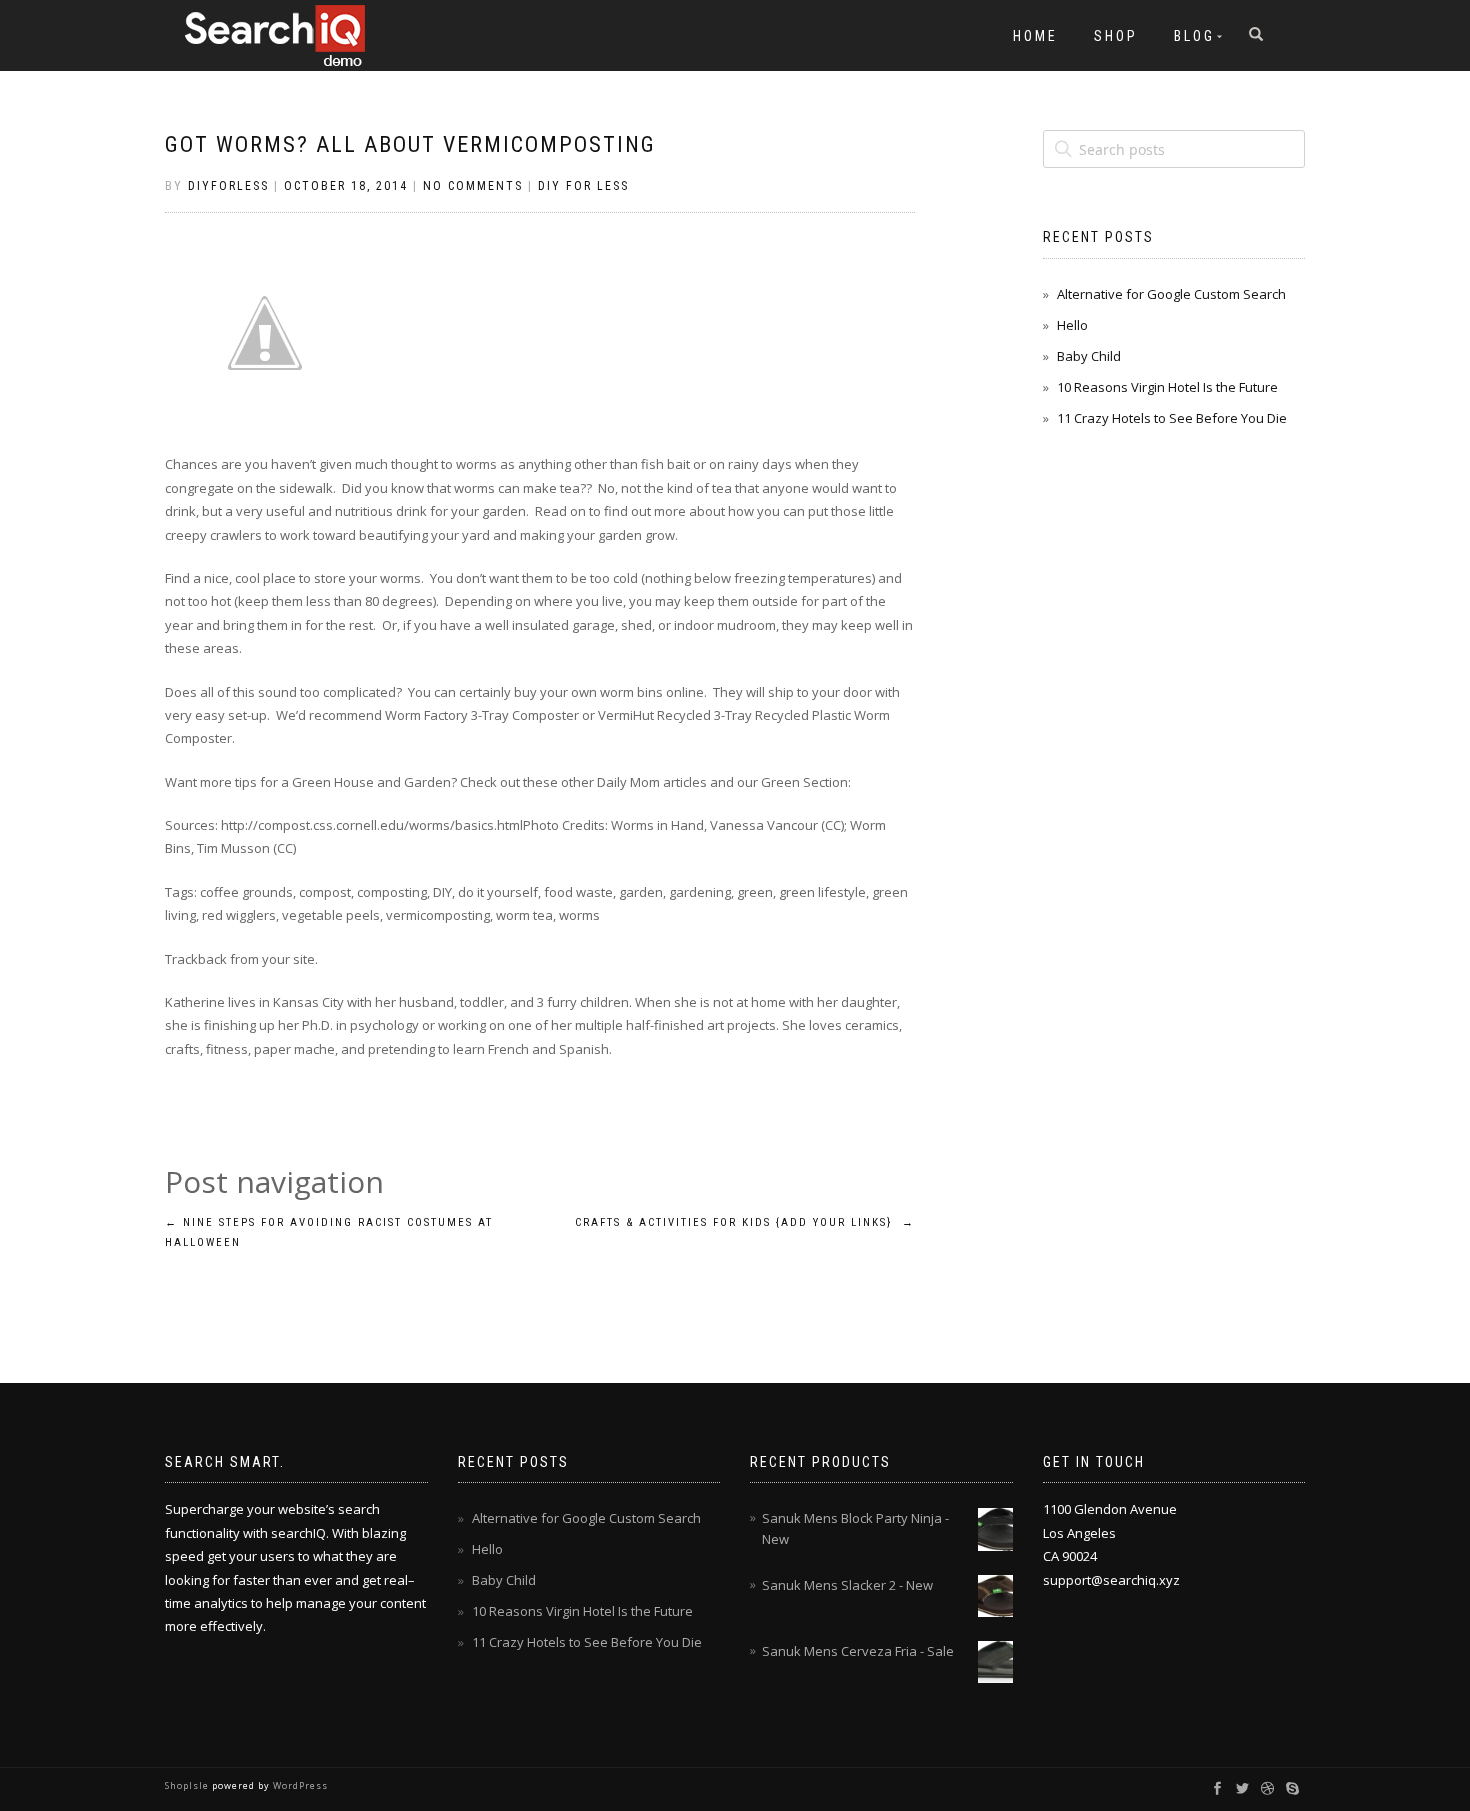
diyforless (228, 186)
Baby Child (1089, 356)
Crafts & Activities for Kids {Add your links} (745, 1222)
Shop (1116, 36)
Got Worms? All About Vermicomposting (410, 144)
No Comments (473, 186)
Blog (1194, 36)
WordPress (299, 1785)
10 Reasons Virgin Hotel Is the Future (1167, 387)
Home (1035, 36)
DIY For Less (583, 186)
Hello (1072, 325)
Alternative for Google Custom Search (1171, 294)
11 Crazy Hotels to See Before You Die (1172, 418)
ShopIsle (188, 1785)
